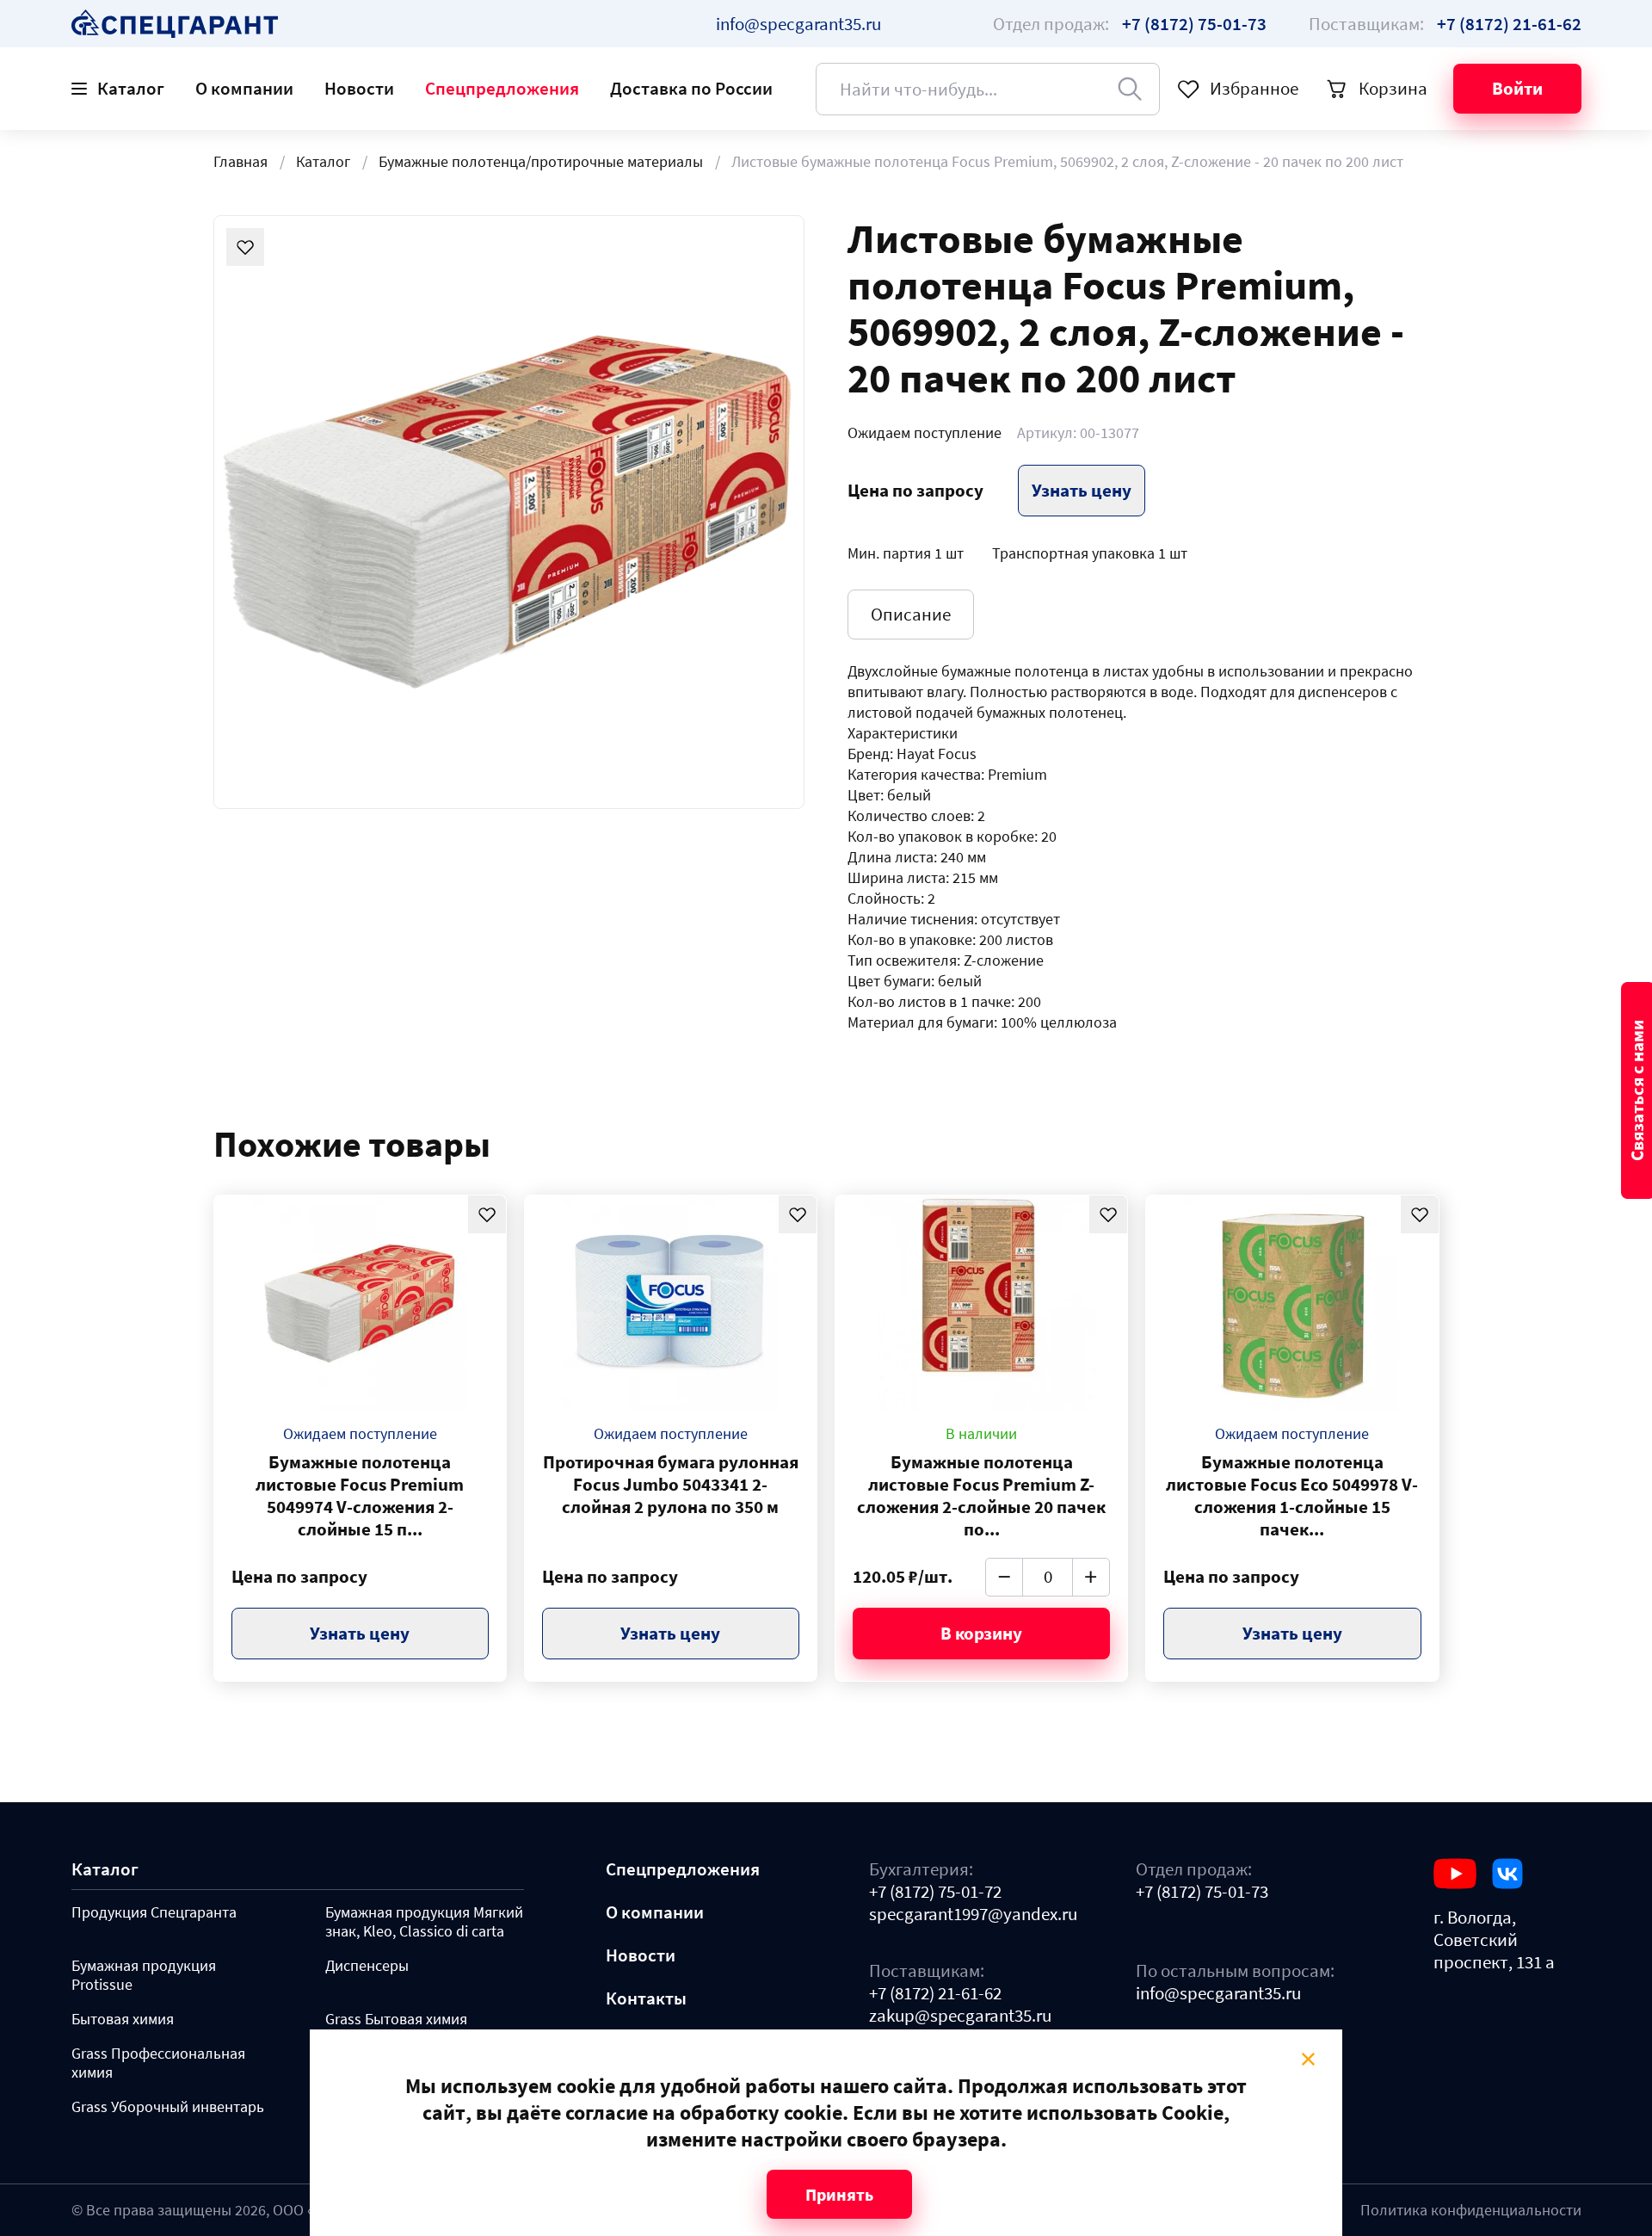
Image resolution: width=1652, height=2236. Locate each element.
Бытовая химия (123, 2019)
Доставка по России (691, 88)
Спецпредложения (502, 88)
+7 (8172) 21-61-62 (935, 1993)
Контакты (646, 1998)
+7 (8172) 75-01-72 (935, 1892)
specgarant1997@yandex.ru (973, 1914)
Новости (359, 88)
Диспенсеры (367, 1966)
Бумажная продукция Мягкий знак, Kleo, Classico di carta (424, 1922)
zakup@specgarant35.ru (960, 2016)
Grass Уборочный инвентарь (168, 2107)
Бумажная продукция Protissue (144, 1975)
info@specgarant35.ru (798, 24)
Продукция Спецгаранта (154, 1912)
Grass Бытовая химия (396, 2019)
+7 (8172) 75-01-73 (1202, 1892)
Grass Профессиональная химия (158, 2063)
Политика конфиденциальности (1471, 2210)
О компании (244, 88)
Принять (839, 2194)
